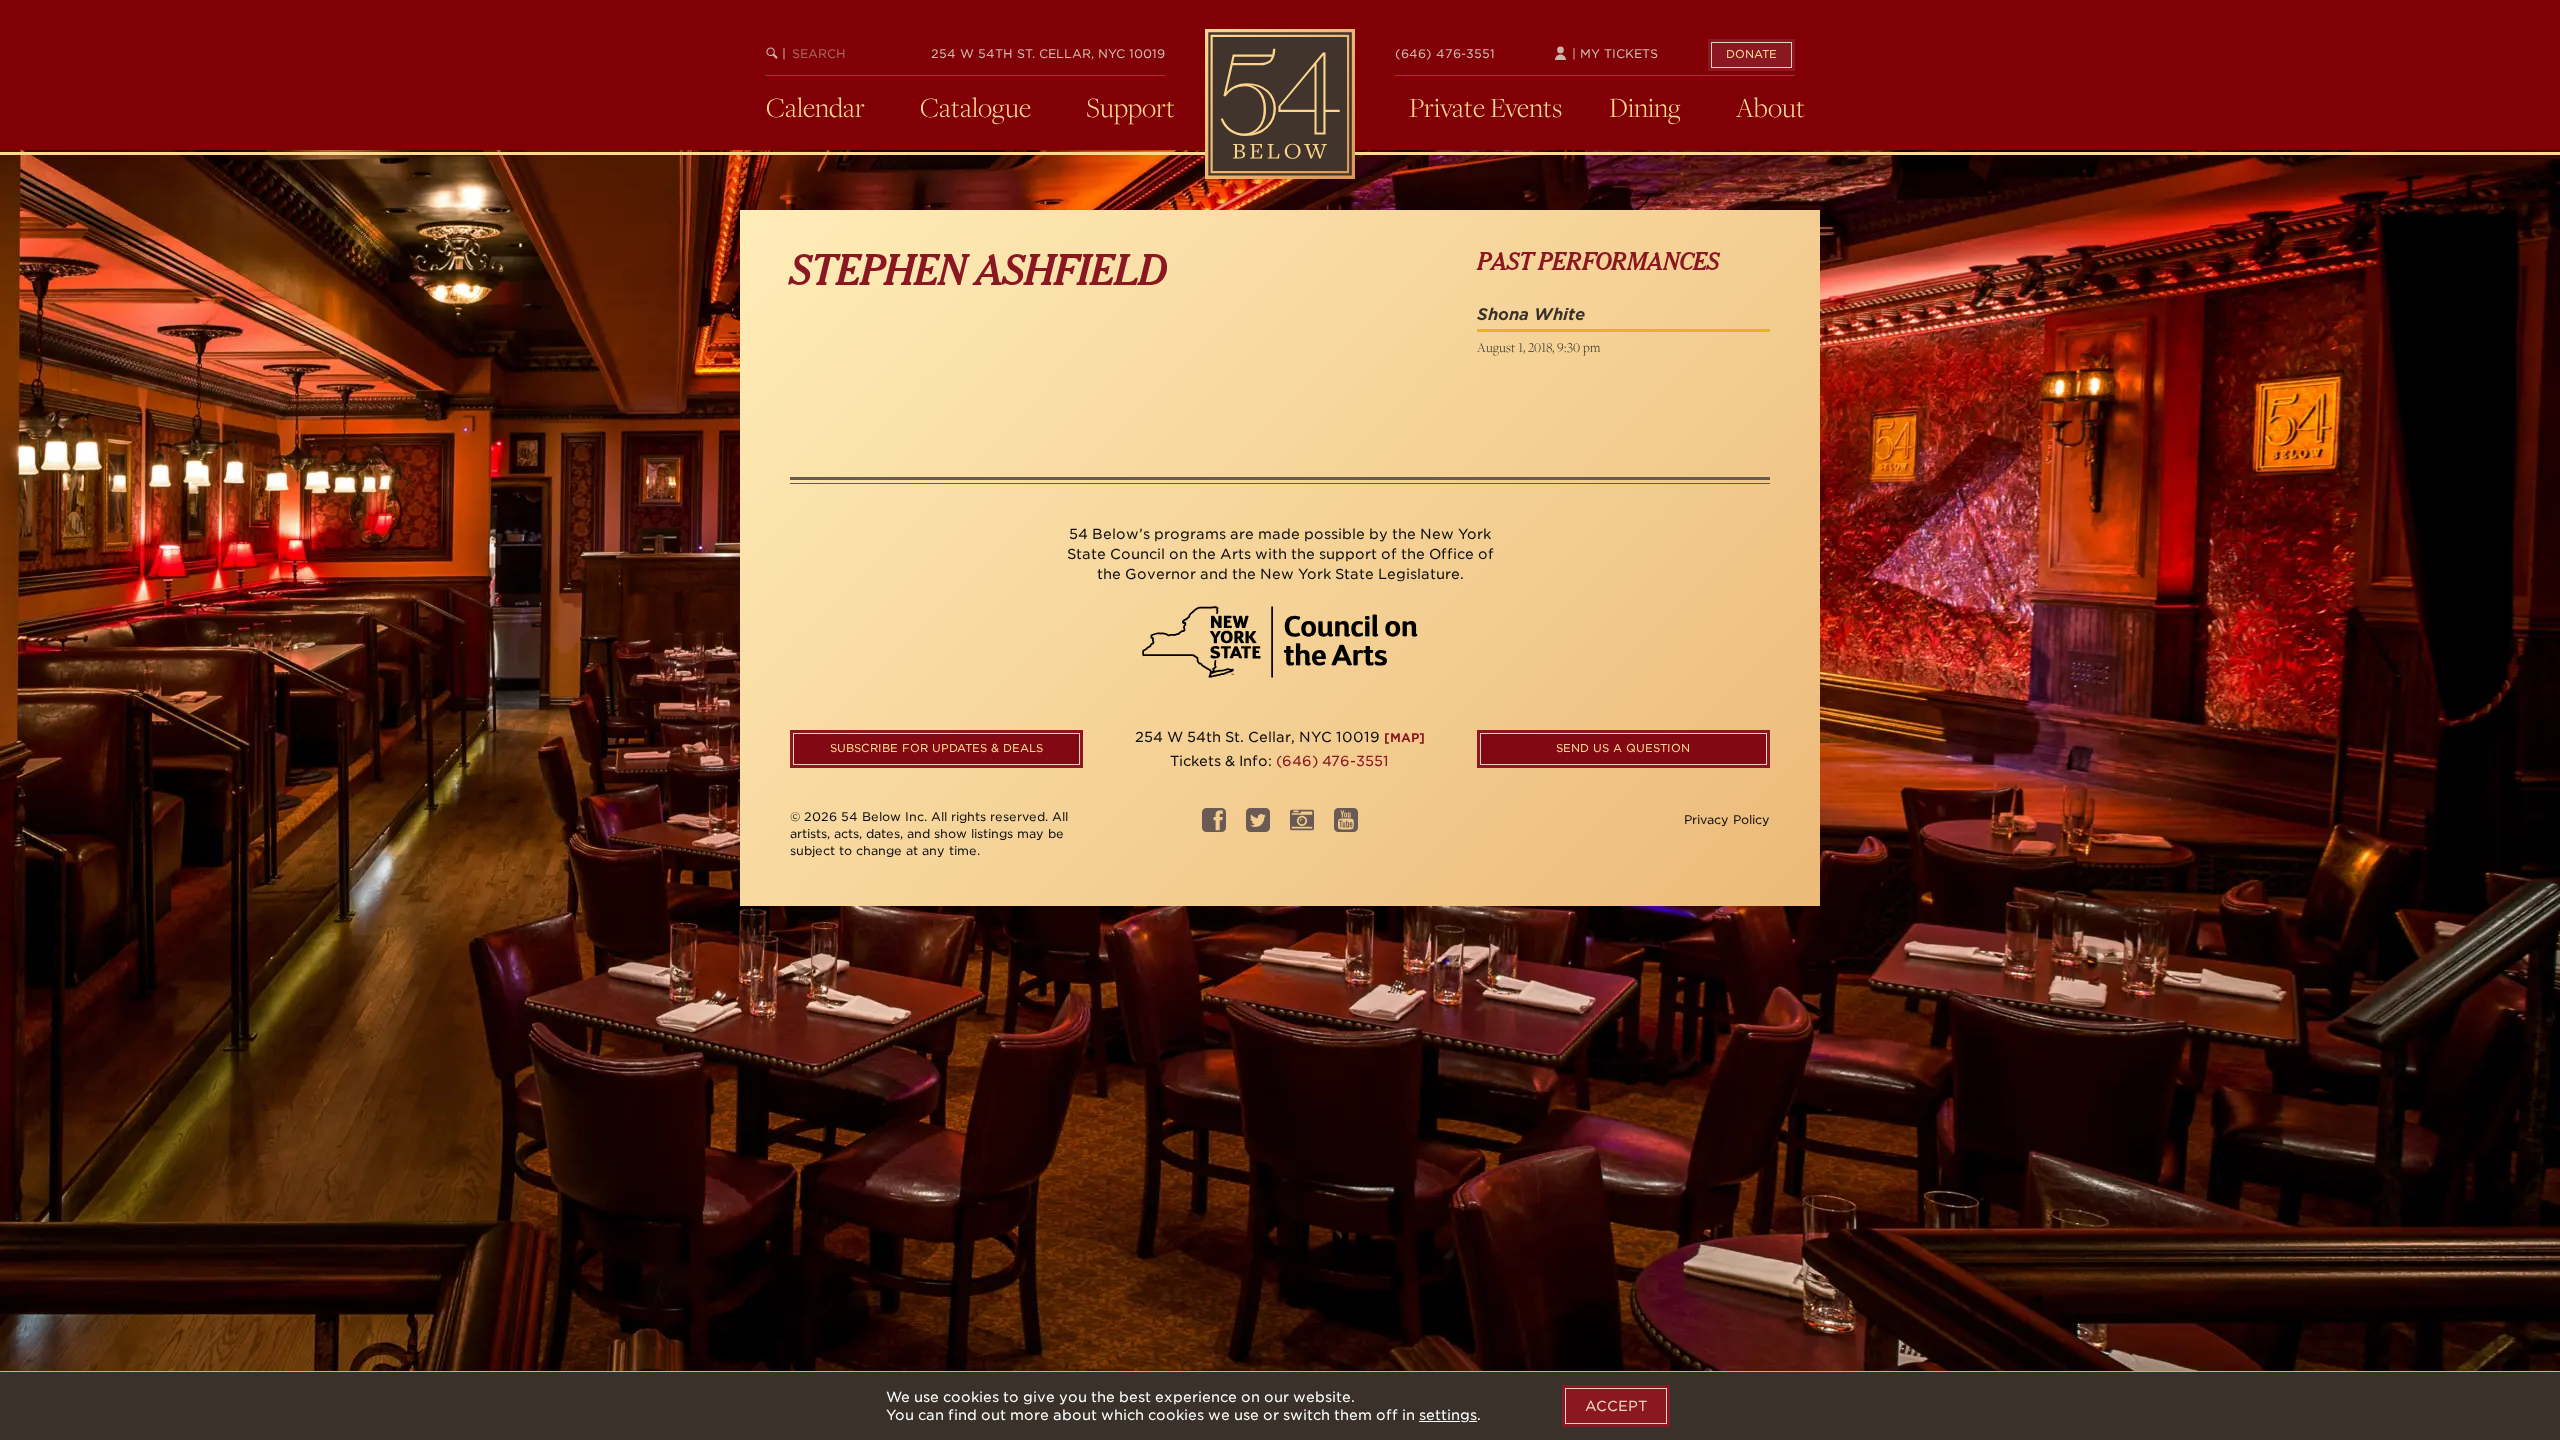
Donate (1751, 54)
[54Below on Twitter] (1258, 826)
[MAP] (1404, 737)
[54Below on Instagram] (1302, 826)
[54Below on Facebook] (1214, 826)
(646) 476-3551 (1445, 53)
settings (1448, 1415)
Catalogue (975, 107)
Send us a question (1623, 748)
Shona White (1531, 314)
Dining (1645, 107)
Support (1130, 107)
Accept (1616, 1406)
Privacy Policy (1727, 819)
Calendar (815, 107)
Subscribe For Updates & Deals (936, 748)
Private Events (1485, 107)
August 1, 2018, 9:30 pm (1538, 347)
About (1770, 107)
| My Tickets (1613, 53)
